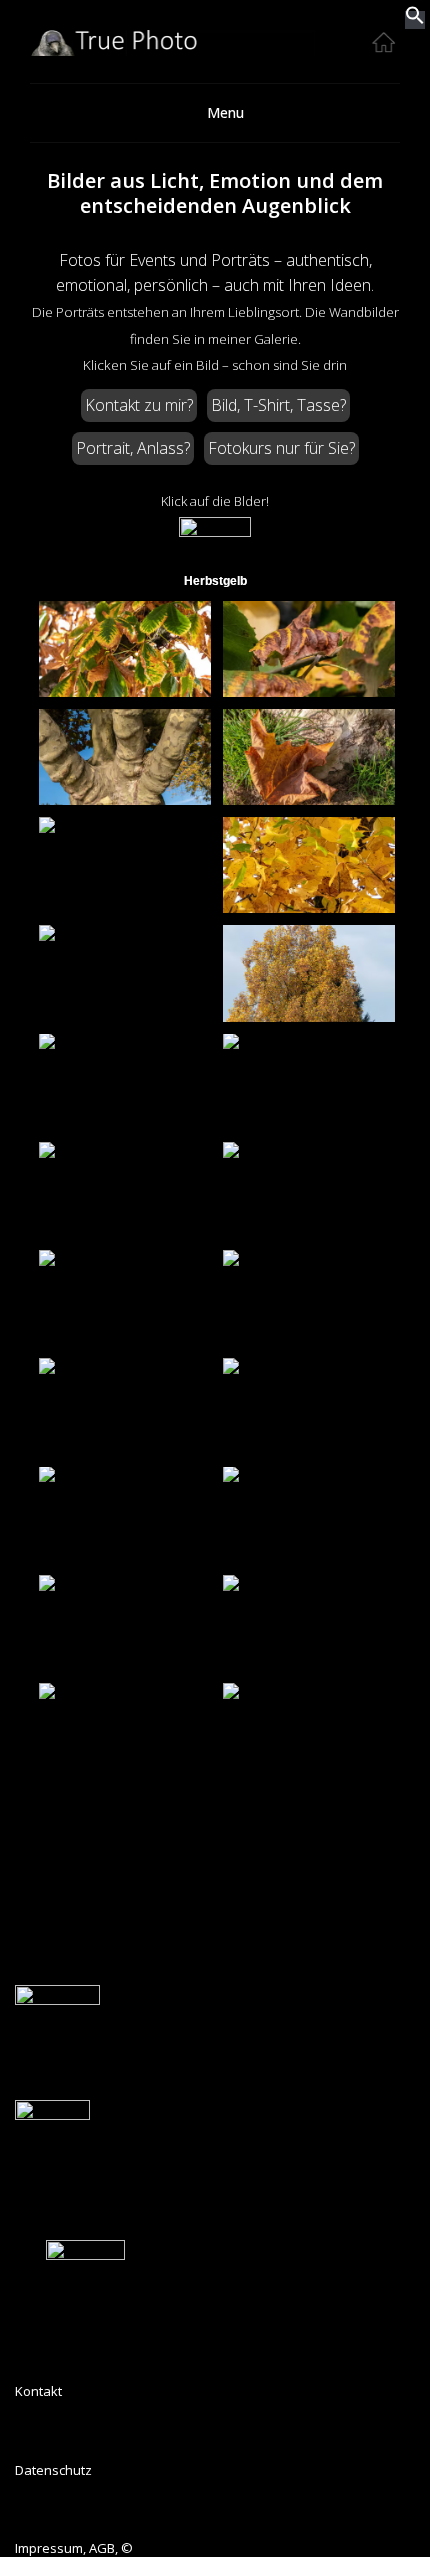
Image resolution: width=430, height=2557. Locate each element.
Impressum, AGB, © (74, 2548)
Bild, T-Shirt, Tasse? (278, 405)
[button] (415, 20)
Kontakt (38, 2391)
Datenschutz (53, 2470)
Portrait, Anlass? (133, 448)
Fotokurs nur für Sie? (281, 448)
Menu (225, 112)
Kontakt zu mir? (139, 405)
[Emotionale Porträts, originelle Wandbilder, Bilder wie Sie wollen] (215, 51)
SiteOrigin (260, 2009)
